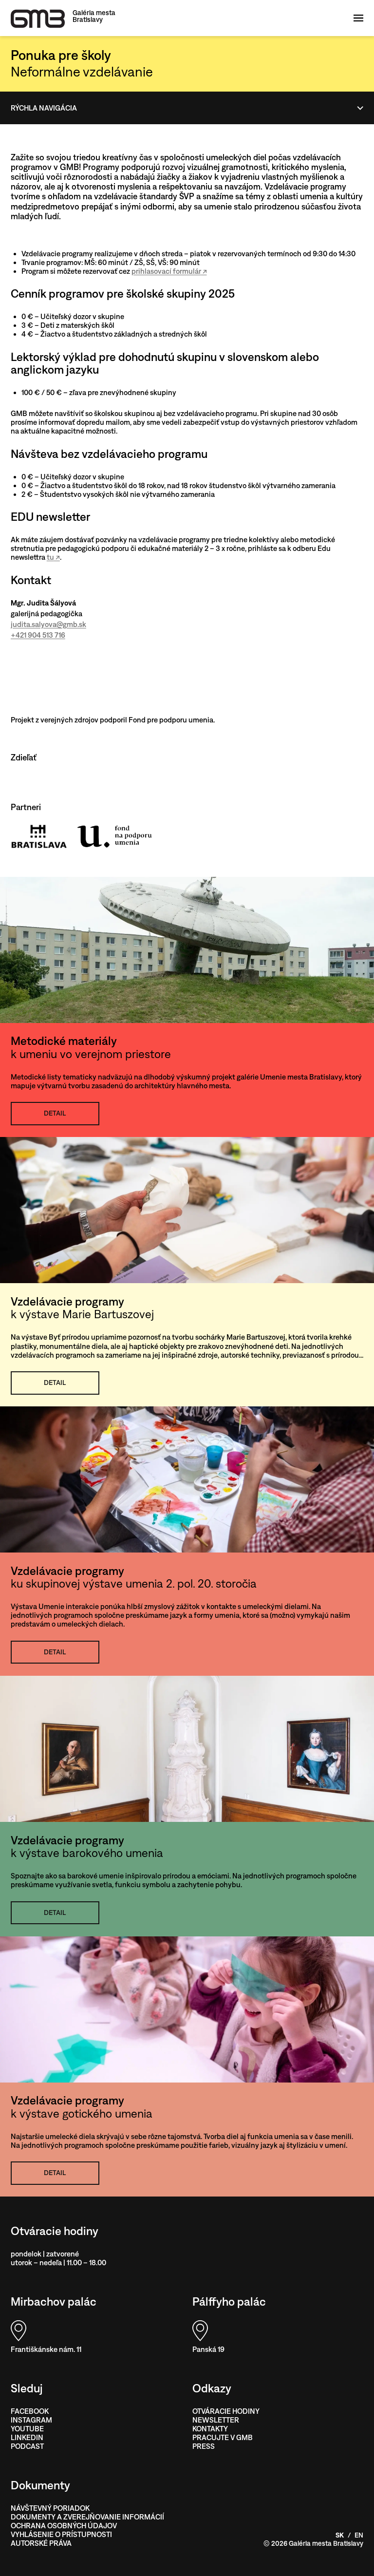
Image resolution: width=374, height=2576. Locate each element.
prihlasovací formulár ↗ (169, 271)
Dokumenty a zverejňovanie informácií (87, 2517)
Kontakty (210, 2429)
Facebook (30, 2411)
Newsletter (216, 2420)
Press (204, 2446)
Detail (55, 1113)
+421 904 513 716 (38, 635)
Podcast (27, 2446)
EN (359, 2535)
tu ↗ (53, 557)
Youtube (27, 2429)
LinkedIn (27, 2437)
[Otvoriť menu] (360, 18)
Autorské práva (41, 2543)
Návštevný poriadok (50, 2508)
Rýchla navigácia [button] (44, 108)
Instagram (31, 2420)
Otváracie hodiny (226, 2411)
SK (340, 2535)
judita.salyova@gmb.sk (48, 624)
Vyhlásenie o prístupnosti (61, 2534)
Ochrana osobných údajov (64, 2526)
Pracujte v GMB (223, 2437)
